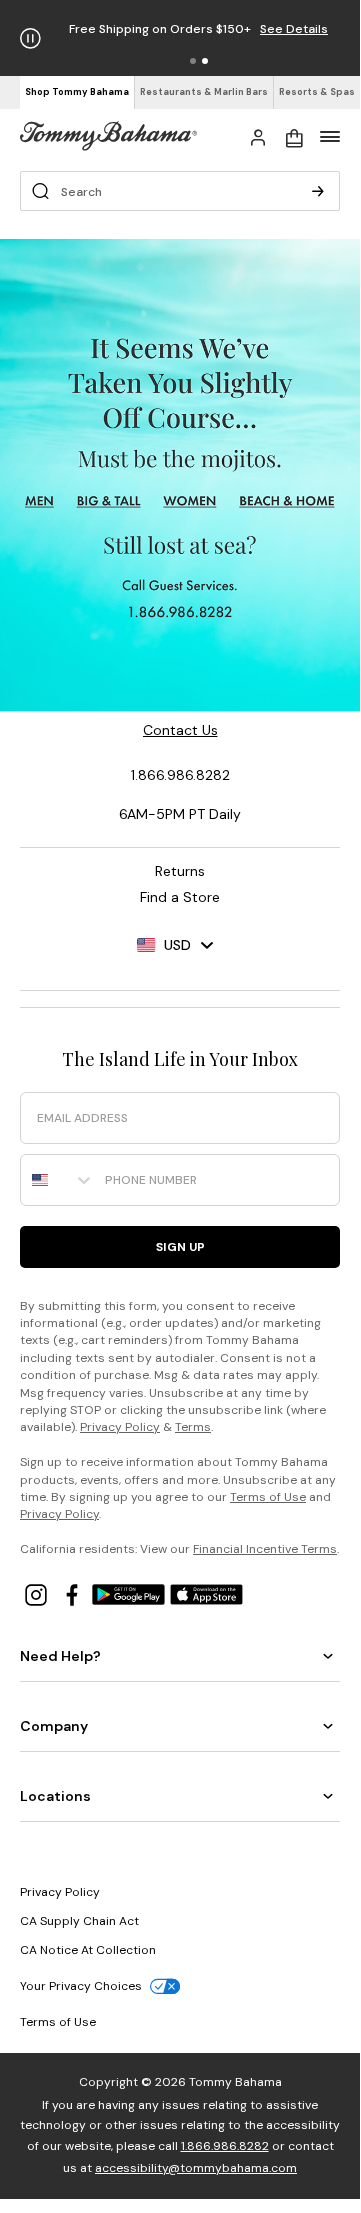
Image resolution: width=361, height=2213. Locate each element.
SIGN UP (180, 1247)
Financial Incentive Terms (265, 1549)
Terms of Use (268, 1497)
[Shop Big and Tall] (109, 501)
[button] (193, 61)
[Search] (318, 191)
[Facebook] (74, 1593)
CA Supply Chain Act (79, 1921)
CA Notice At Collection (88, 1950)
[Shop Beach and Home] (287, 501)
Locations (55, 1796)
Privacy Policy (120, 1427)
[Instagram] (38, 1593)
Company (54, 1726)
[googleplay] (131, 1593)
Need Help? (60, 1656)
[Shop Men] (39, 501)
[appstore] (207, 1593)
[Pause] (30, 38)
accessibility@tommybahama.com (196, 2168)
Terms (193, 1427)
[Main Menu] (330, 136)
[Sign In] (258, 136)
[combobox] (58, 1180)
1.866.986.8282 (225, 2146)
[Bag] (294, 136)
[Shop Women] (191, 501)
